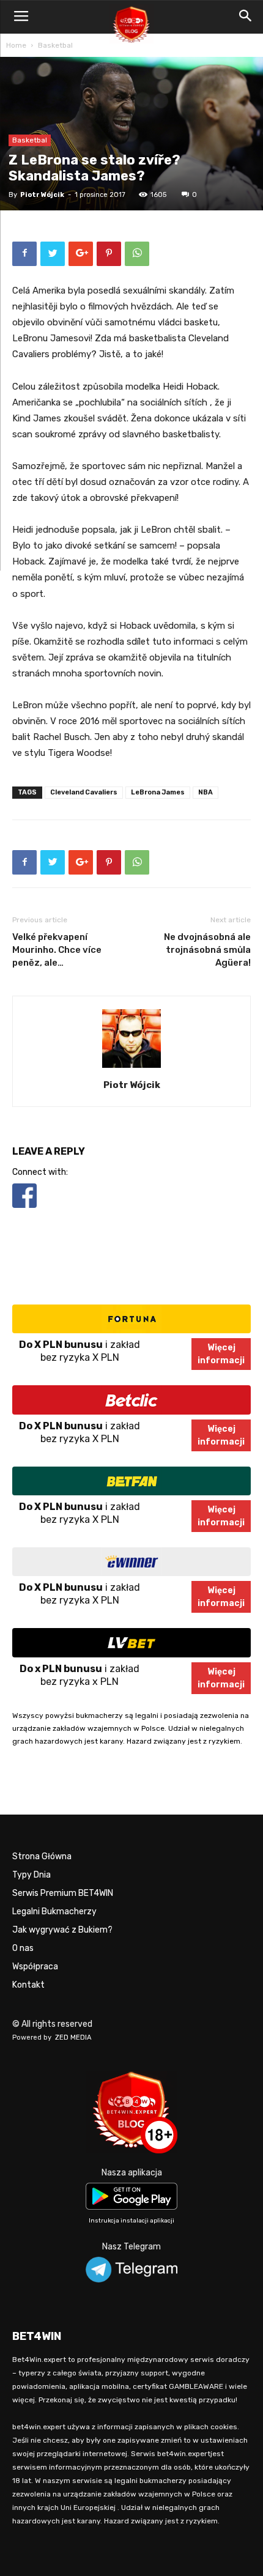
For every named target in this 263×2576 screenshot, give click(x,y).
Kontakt (28, 1985)
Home (16, 45)
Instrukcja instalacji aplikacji (131, 2221)
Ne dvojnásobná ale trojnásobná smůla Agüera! (207, 950)
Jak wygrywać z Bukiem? (62, 1930)
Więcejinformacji (221, 1354)
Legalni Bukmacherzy (54, 1912)
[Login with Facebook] (24, 1210)
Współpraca (35, 1967)
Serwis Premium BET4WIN (63, 1893)
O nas (23, 1948)
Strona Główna (42, 1856)
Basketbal (55, 45)
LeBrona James (158, 792)
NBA (206, 792)
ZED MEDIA (73, 2037)
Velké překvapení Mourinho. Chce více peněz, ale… (57, 950)
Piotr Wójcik (42, 195)
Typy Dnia (31, 1875)
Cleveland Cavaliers (84, 792)
